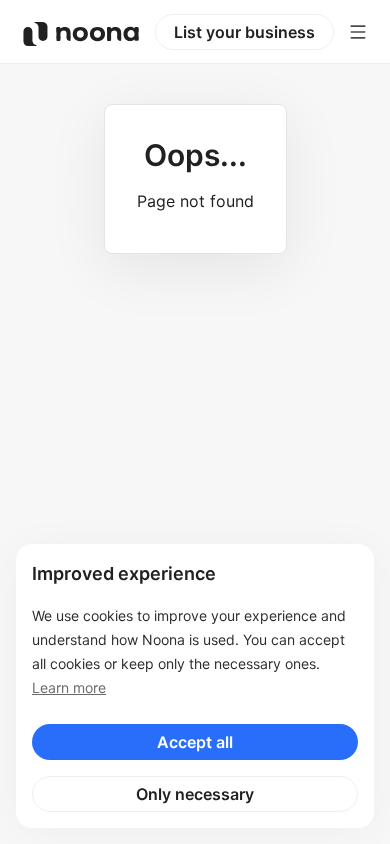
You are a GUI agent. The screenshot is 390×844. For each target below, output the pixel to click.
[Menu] (358, 32)
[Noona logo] (81, 34)
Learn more (69, 687)
